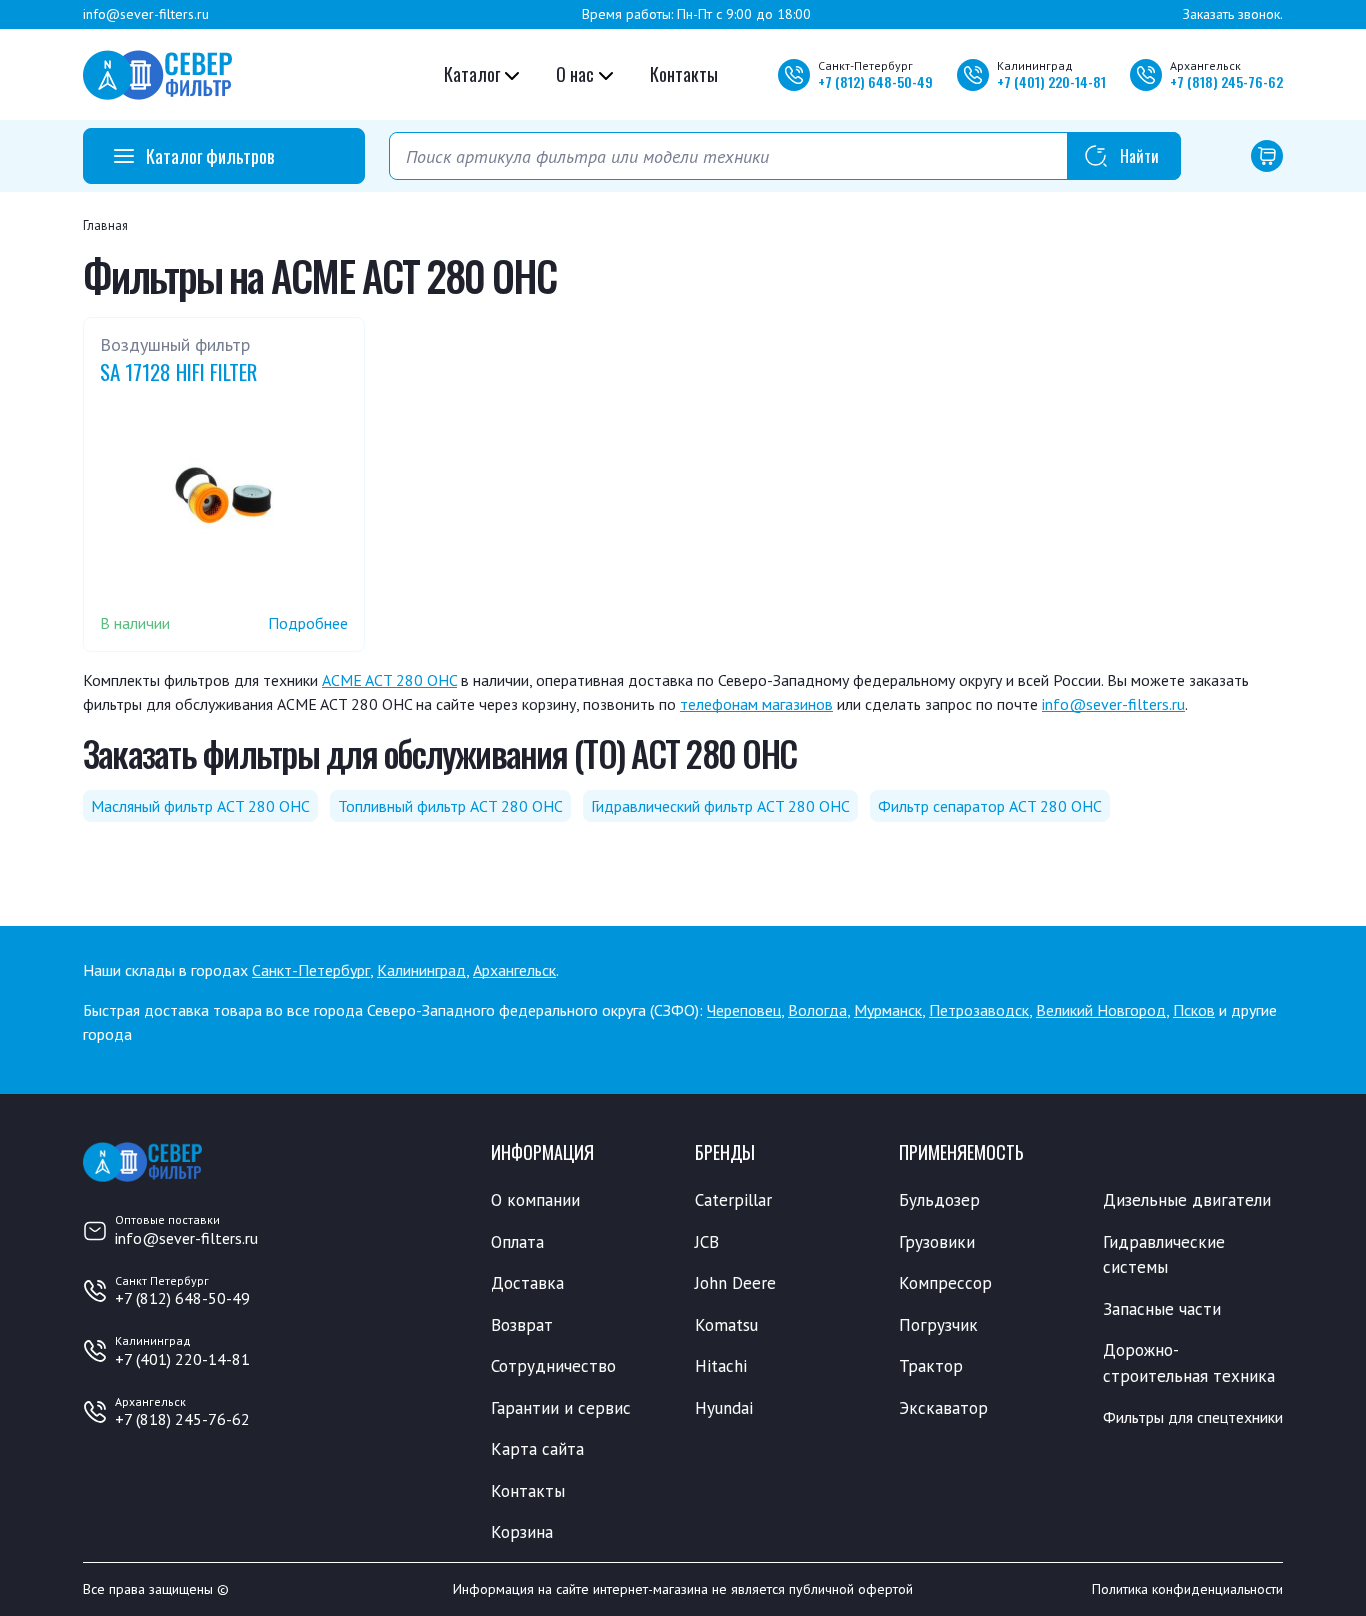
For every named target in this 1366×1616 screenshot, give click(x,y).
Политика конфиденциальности (1187, 1589)
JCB (707, 1242)
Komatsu (726, 1325)
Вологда (817, 1010)
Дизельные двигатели (1187, 1200)
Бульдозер (939, 1200)
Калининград (421, 970)
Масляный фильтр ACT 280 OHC (200, 806)
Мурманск (888, 1010)
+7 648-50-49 (875, 81)
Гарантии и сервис (561, 1408)
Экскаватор (943, 1408)
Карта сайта (537, 1449)
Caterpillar (733, 1200)
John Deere (735, 1283)
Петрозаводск (979, 1010)
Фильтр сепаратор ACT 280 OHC (990, 806)
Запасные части (1162, 1309)
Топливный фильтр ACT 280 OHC (450, 806)
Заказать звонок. (1233, 14)
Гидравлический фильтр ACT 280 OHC (720, 806)
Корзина (522, 1532)
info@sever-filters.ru (146, 14)
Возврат (522, 1325)
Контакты (684, 74)
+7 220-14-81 (1051, 81)
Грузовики (937, 1242)
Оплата (517, 1242)
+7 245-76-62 (1226, 81)
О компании (535, 1200)
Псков (1194, 1010)
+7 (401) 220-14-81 (182, 1359)
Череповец (744, 1010)
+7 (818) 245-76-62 (182, 1419)
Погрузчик (938, 1325)
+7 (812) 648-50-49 (182, 1298)
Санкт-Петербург (311, 970)
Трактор (931, 1366)
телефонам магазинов (756, 704)
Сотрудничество (553, 1366)
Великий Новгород (1101, 1010)
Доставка (527, 1283)
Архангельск (514, 970)
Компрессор (945, 1283)
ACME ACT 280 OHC (389, 680)
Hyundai (724, 1408)
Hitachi (721, 1366)
